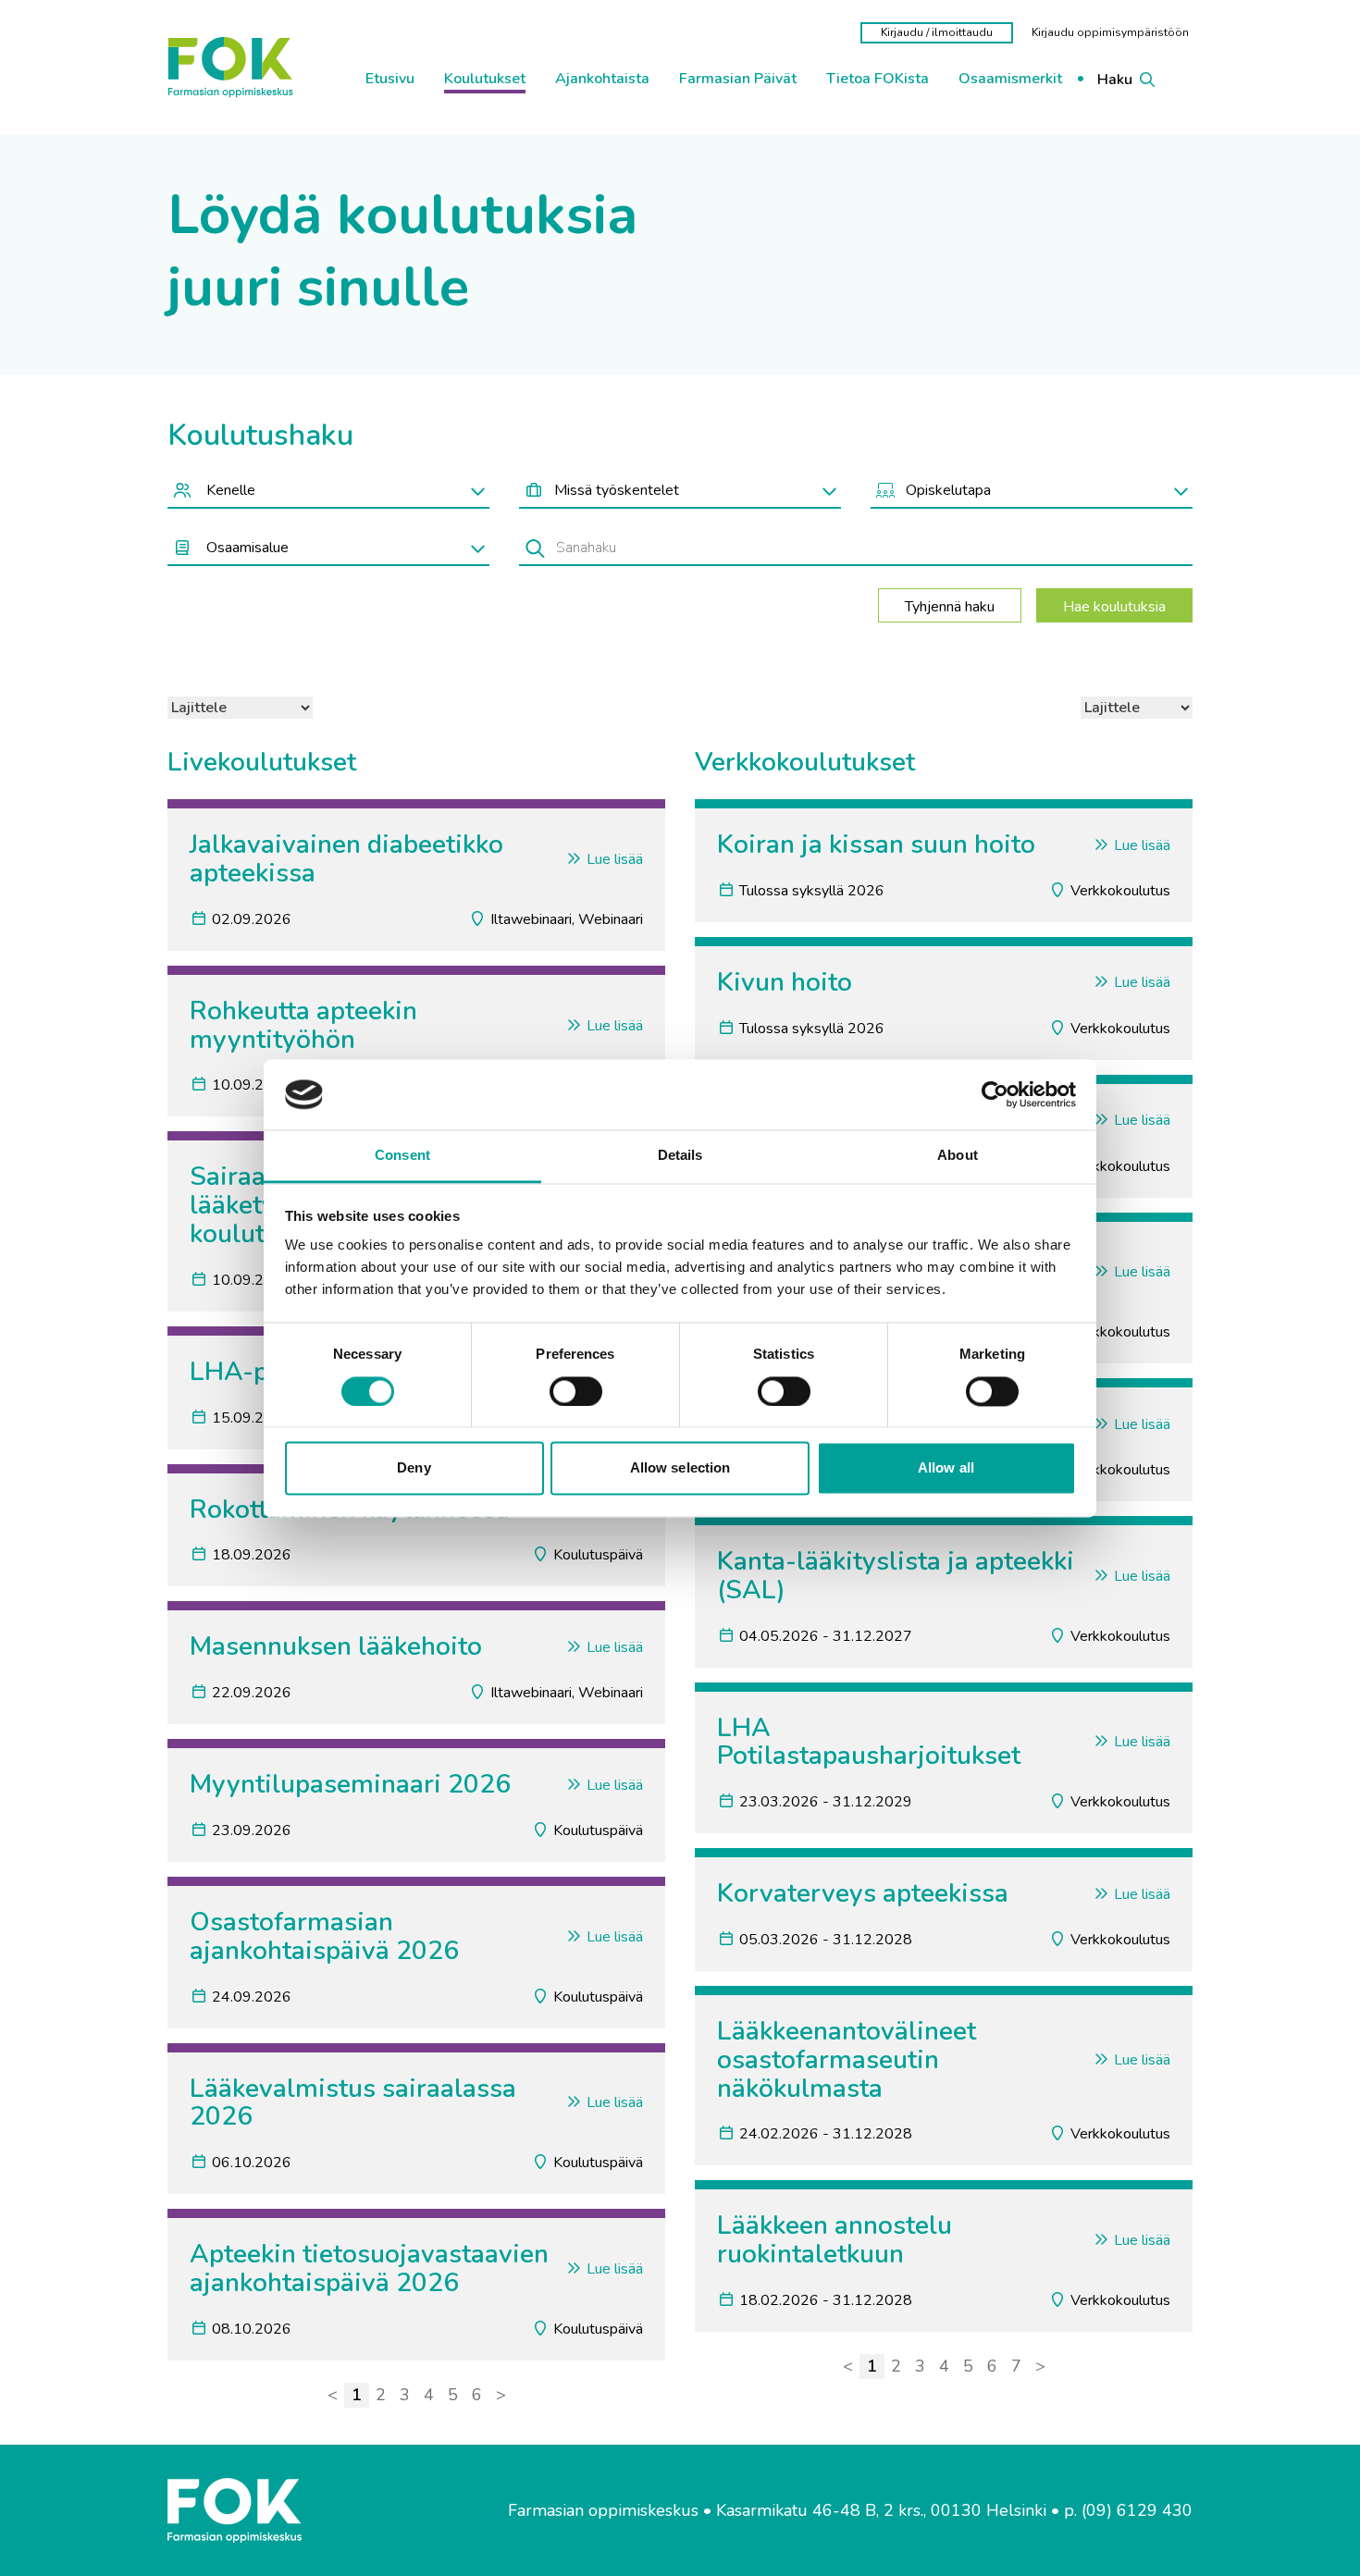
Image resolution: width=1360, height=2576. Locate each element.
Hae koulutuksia (1114, 607)
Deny (414, 1468)
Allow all (946, 1468)
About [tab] (958, 1156)
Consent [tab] (402, 1156)
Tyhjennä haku (950, 607)
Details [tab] (680, 1156)
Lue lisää (613, 859)
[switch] (576, 1391)
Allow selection (680, 1468)
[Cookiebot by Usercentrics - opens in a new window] (995, 1094)
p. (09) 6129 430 (1128, 2511)
